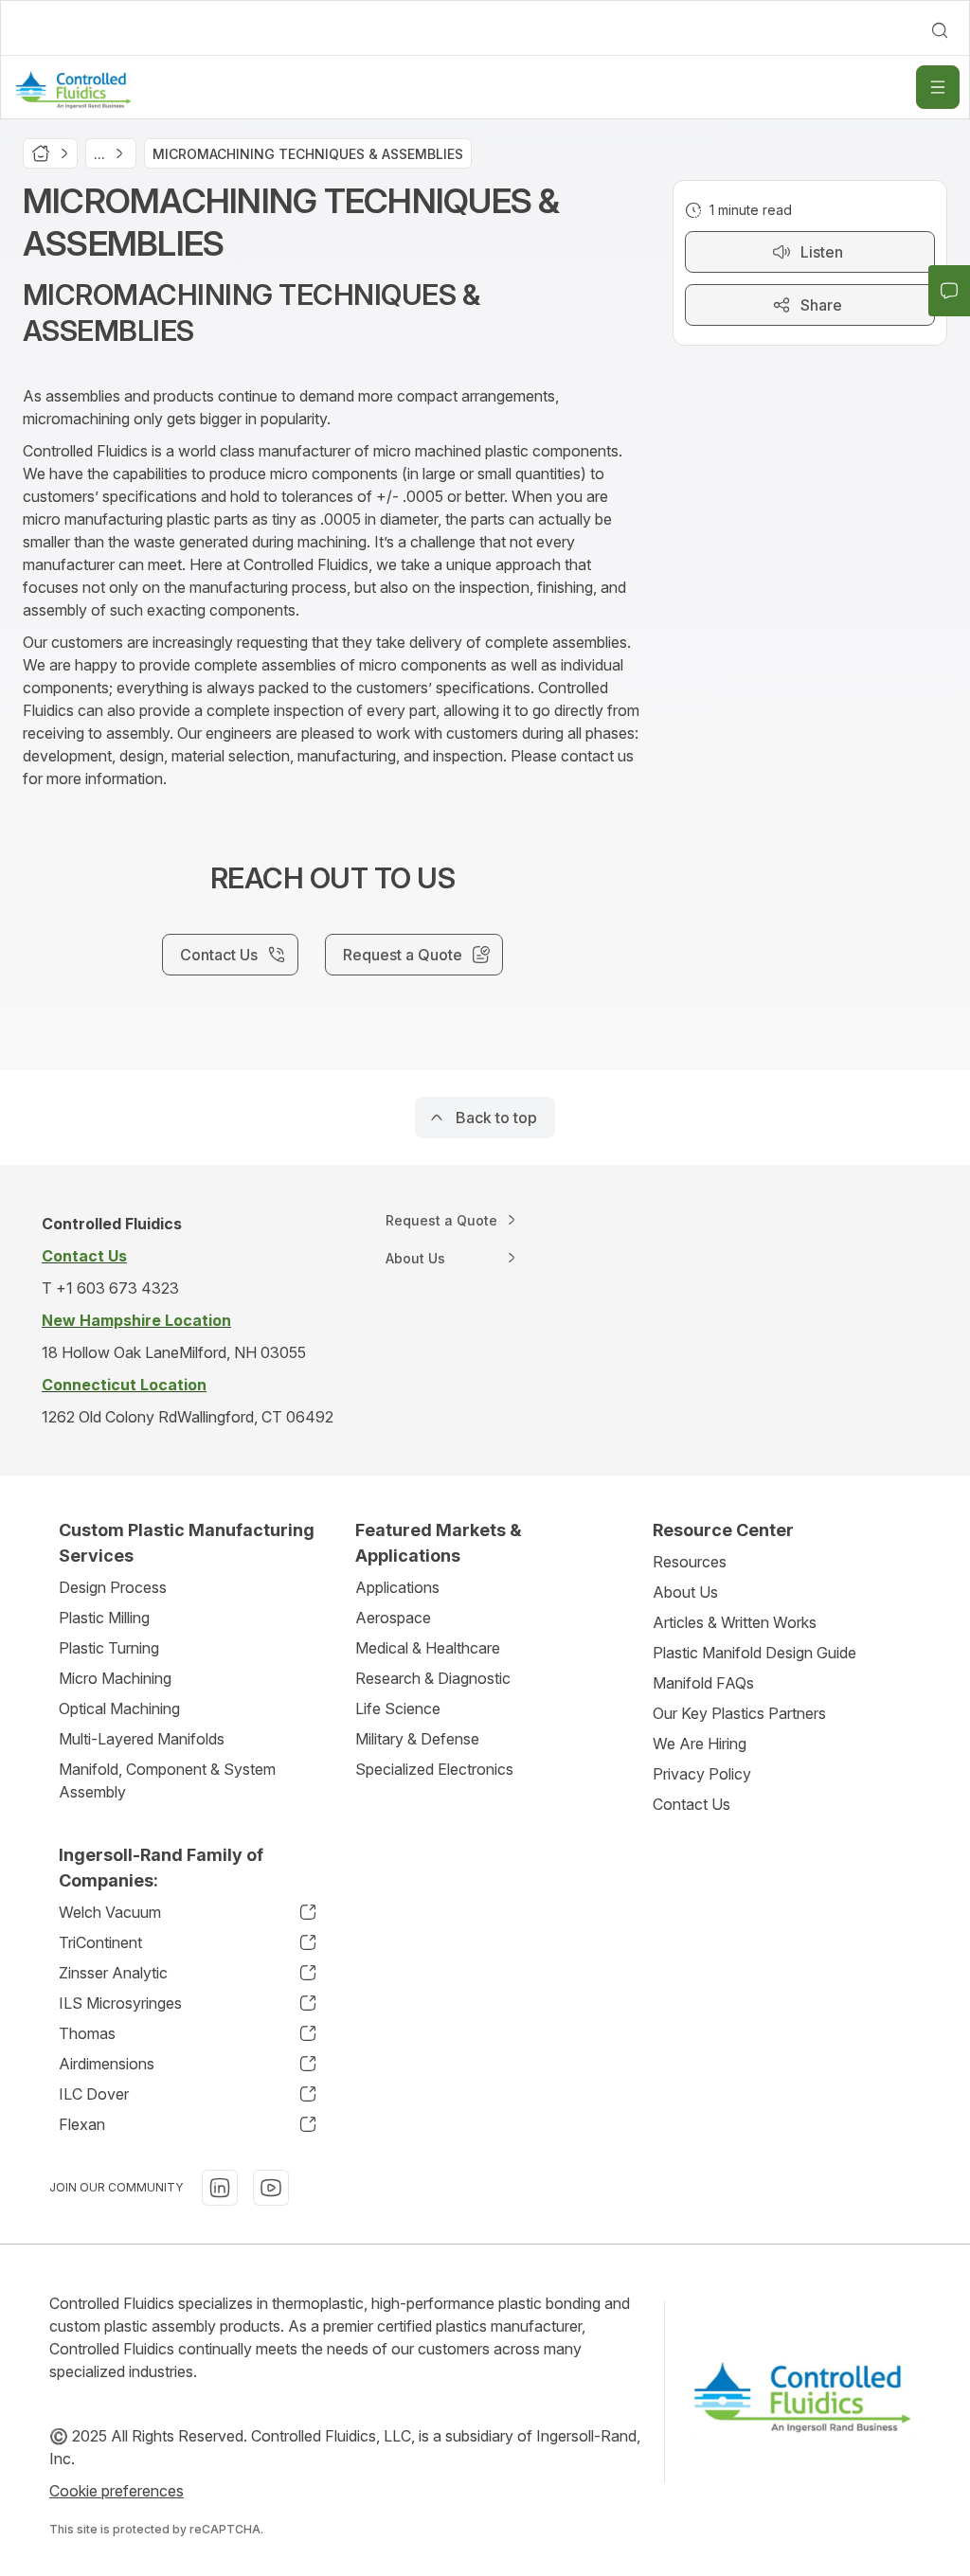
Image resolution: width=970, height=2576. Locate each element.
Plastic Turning (109, 1648)
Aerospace (393, 1618)
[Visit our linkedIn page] (220, 2188)
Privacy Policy (702, 1774)
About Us (685, 1592)
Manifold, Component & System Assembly (167, 1780)
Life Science (398, 1708)
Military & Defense (417, 1739)
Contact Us (692, 1804)
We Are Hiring (700, 1744)
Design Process (113, 1587)
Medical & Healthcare (428, 1648)
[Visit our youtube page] (271, 2188)
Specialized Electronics (434, 1769)
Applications (397, 1587)
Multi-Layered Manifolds (142, 1739)
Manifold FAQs (703, 1683)
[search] (940, 30)
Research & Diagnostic (433, 1678)
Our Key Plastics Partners (739, 1713)
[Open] (938, 87)
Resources (690, 1562)
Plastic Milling (104, 1618)
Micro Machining (115, 1678)
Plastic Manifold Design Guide (754, 1653)
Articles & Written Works (735, 1622)
